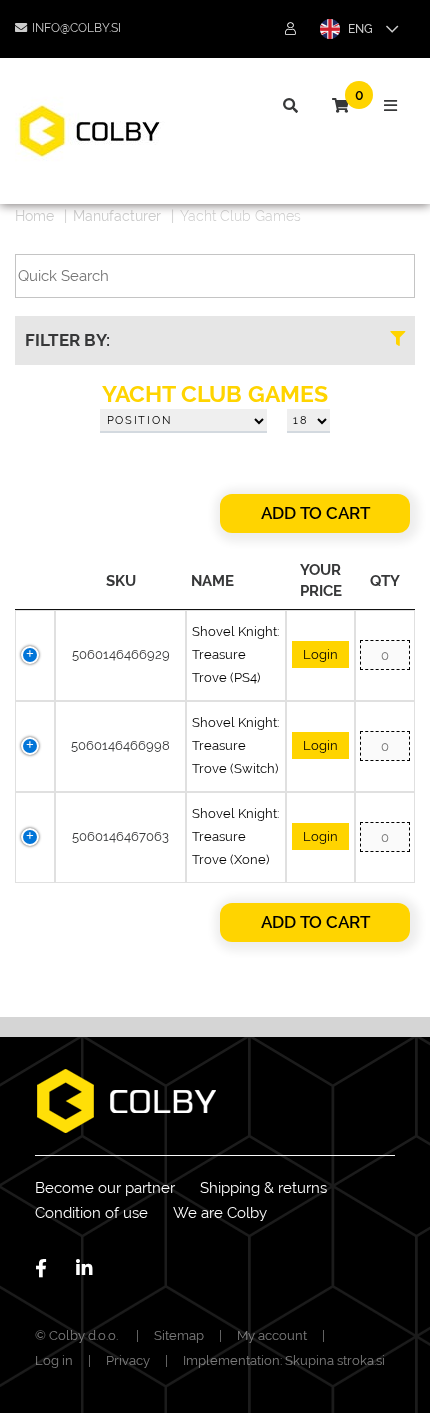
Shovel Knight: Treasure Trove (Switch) (235, 745)
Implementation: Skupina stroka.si (284, 1360)
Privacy (128, 1360)
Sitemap (179, 1335)
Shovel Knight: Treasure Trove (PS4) (235, 654)
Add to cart (315, 513)
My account (272, 1335)
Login (320, 654)
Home (34, 216)
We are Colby (220, 1213)
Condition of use (91, 1213)
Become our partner (105, 1188)
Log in (54, 1360)
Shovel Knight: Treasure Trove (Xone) (235, 836)
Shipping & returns (263, 1188)
